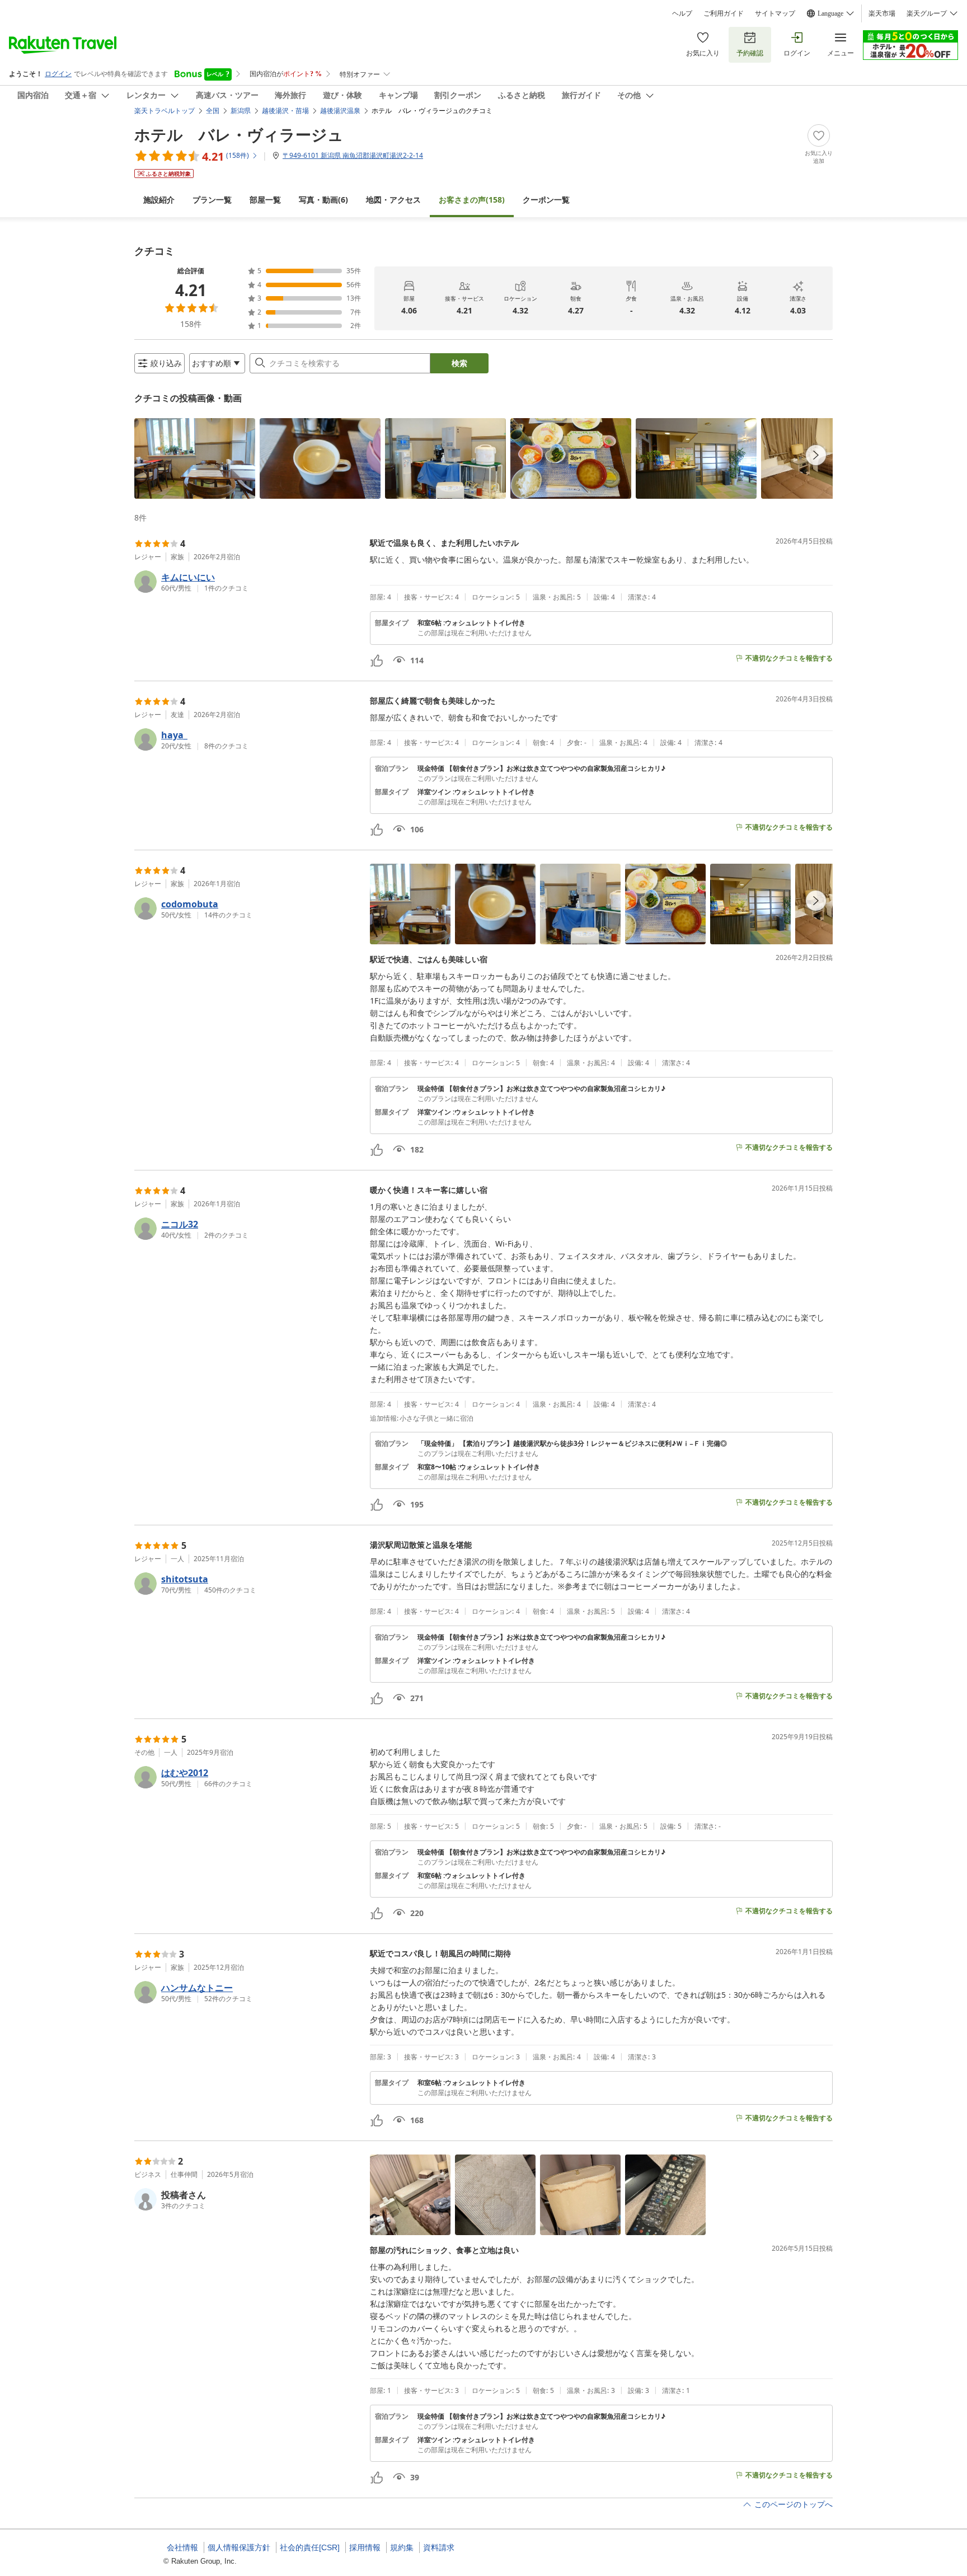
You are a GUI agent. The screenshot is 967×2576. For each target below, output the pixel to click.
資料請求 (439, 2547)
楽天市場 (882, 13)
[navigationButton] (816, 455)
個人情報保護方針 (239, 2547)
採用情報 (365, 2547)
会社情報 (182, 2547)
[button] (195, 458)
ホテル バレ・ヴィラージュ (239, 134)
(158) (472, 200)
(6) (323, 200)
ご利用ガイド (724, 13)
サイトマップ (775, 13)
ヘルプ (682, 13)
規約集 (402, 2547)
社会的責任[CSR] (310, 2547)
